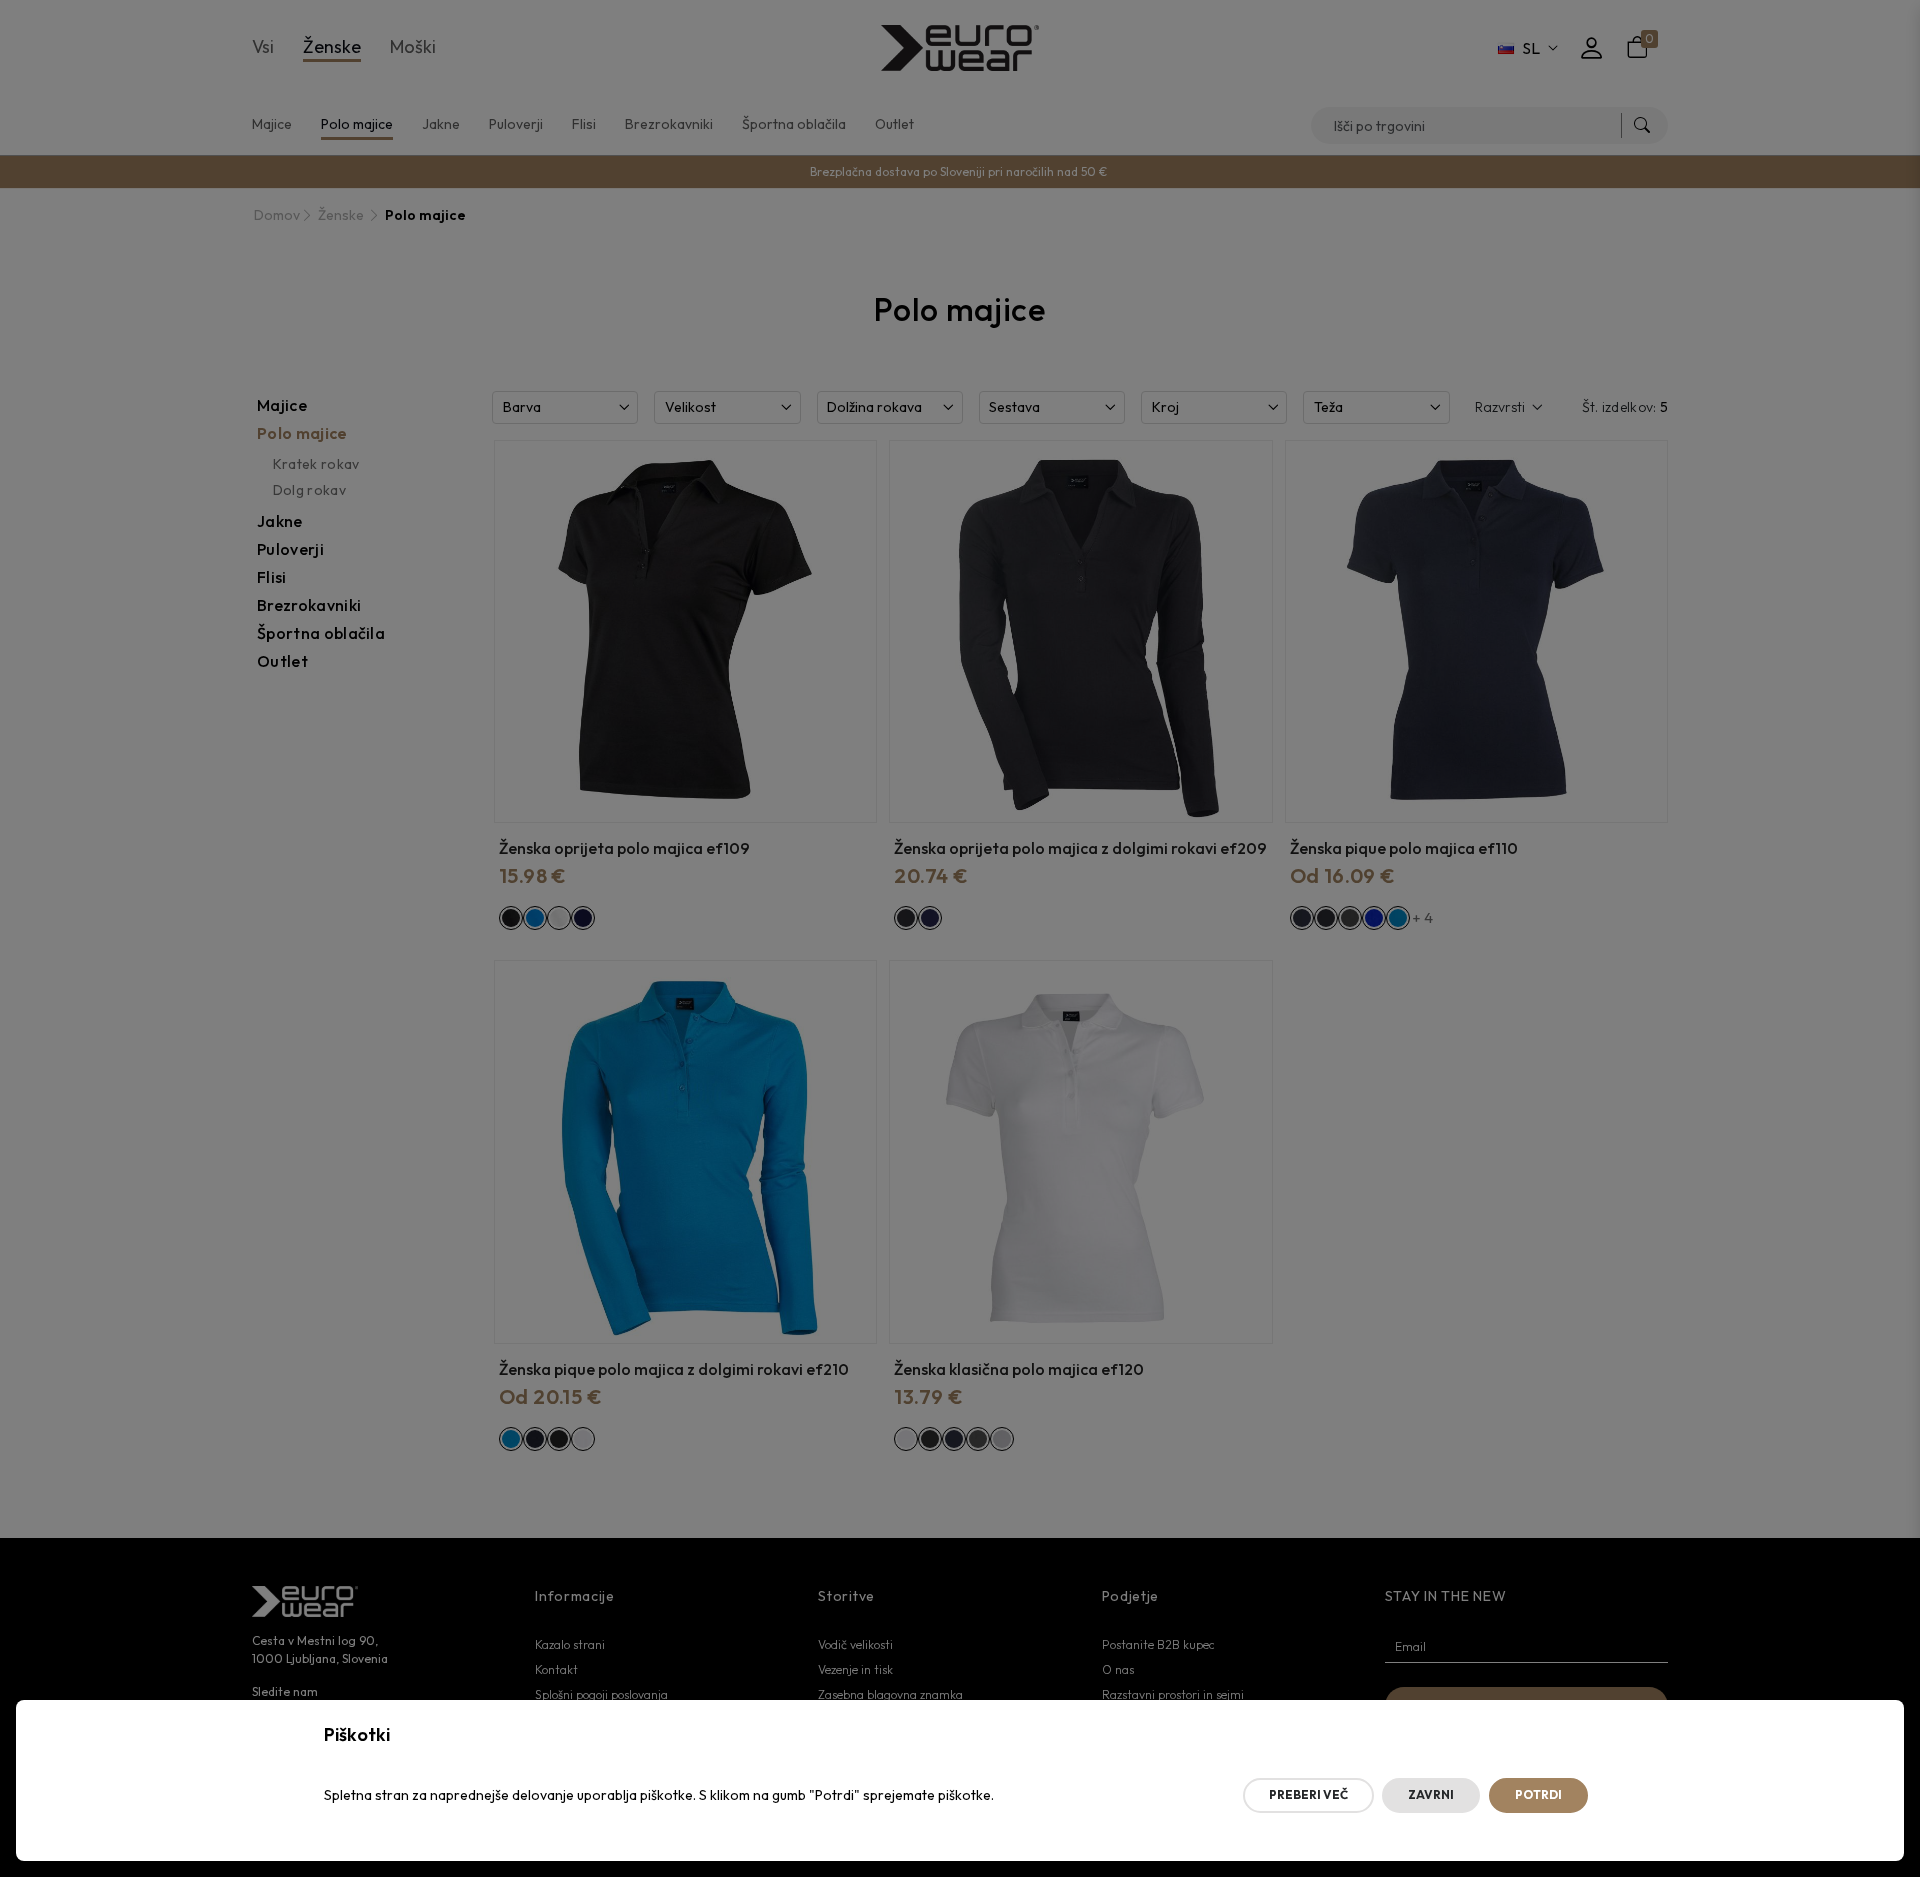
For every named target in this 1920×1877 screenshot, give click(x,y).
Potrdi (1538, 1794)
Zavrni (1431, 1794)
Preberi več (1308, 1794)
